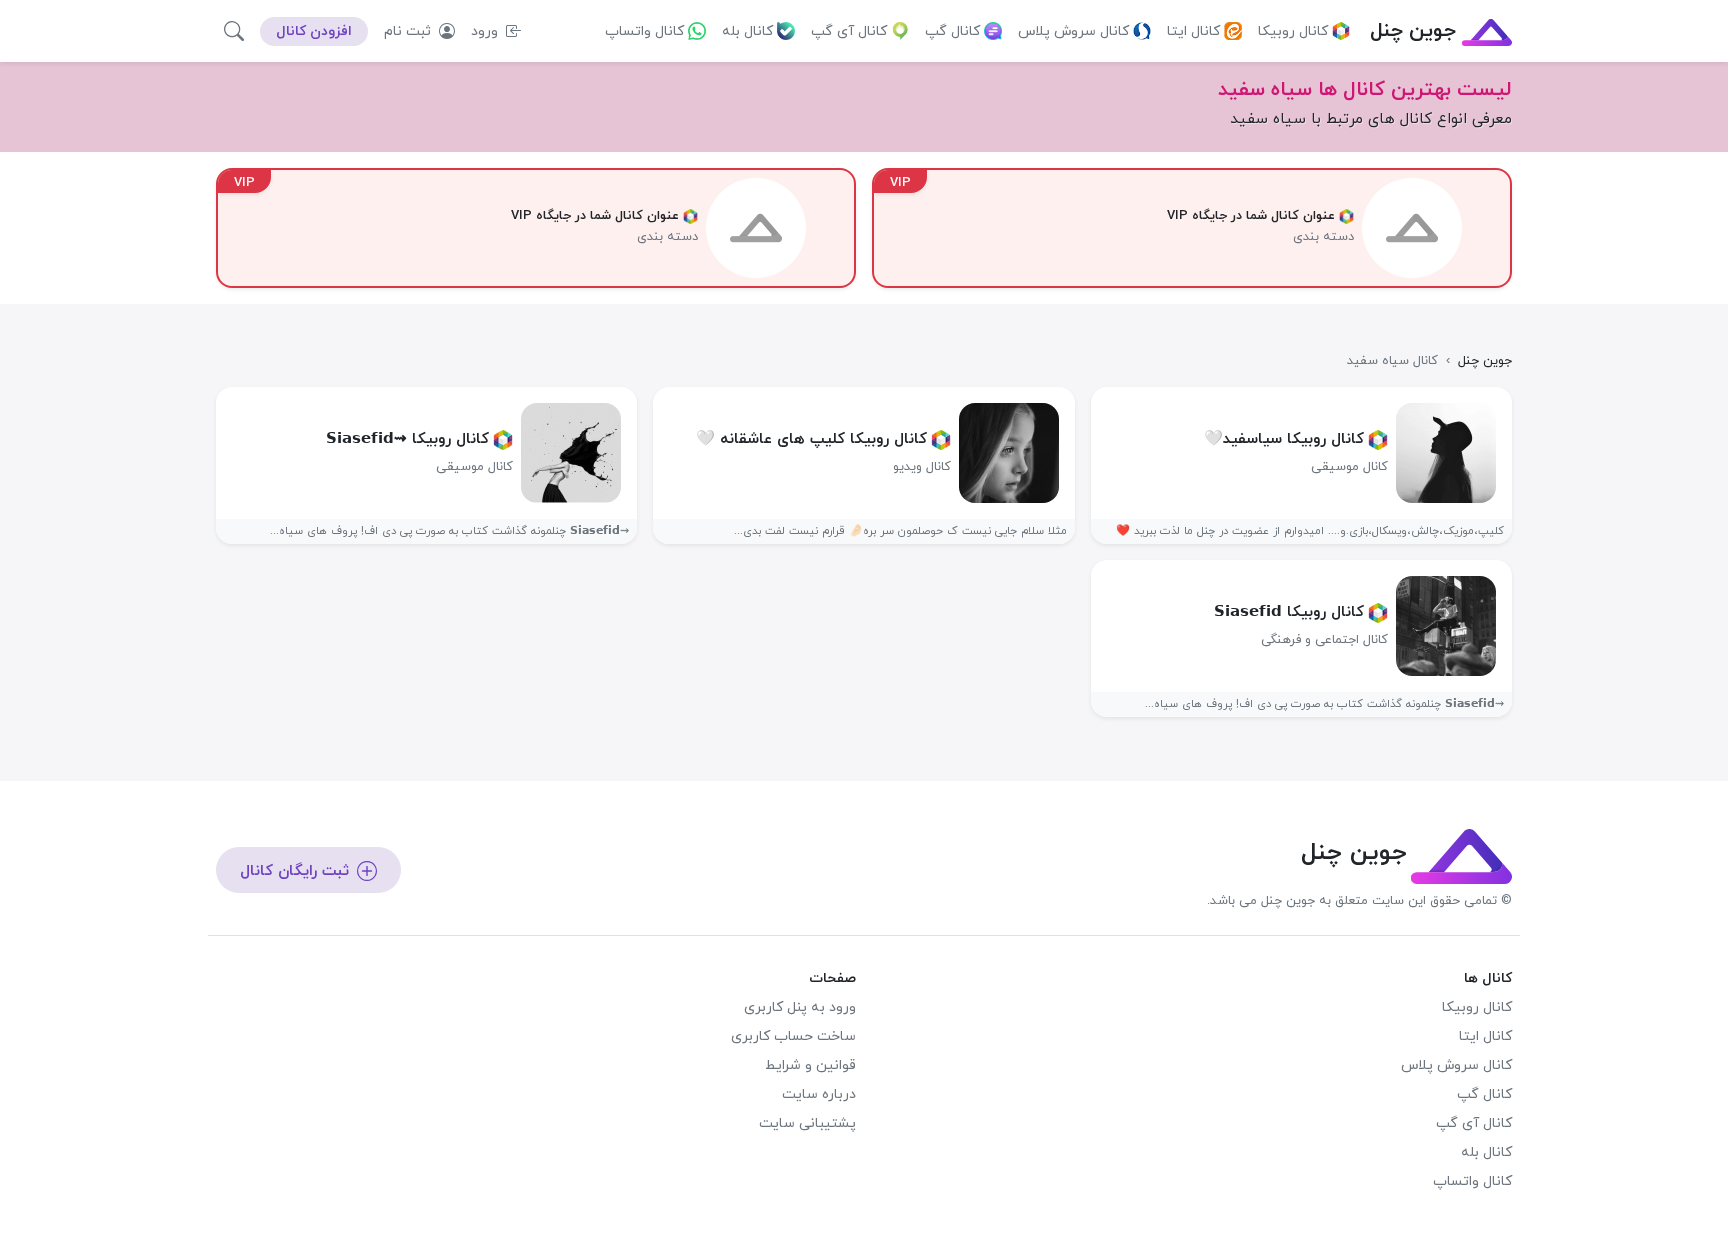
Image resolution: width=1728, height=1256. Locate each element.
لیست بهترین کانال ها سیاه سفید (1365, 90)
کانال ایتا (1193, 31)
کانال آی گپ (849, 31)
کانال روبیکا (1293, 31)
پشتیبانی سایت (807, 1123)
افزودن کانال (314, 31)
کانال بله (747, 31)
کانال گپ (952, 31)
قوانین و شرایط (810, 1065)
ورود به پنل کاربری (800, 1007)
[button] (234, 31)
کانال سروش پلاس (1073, 31)
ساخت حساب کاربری (793, 1036)
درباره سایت (819, 1094)
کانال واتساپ (644, 31)
